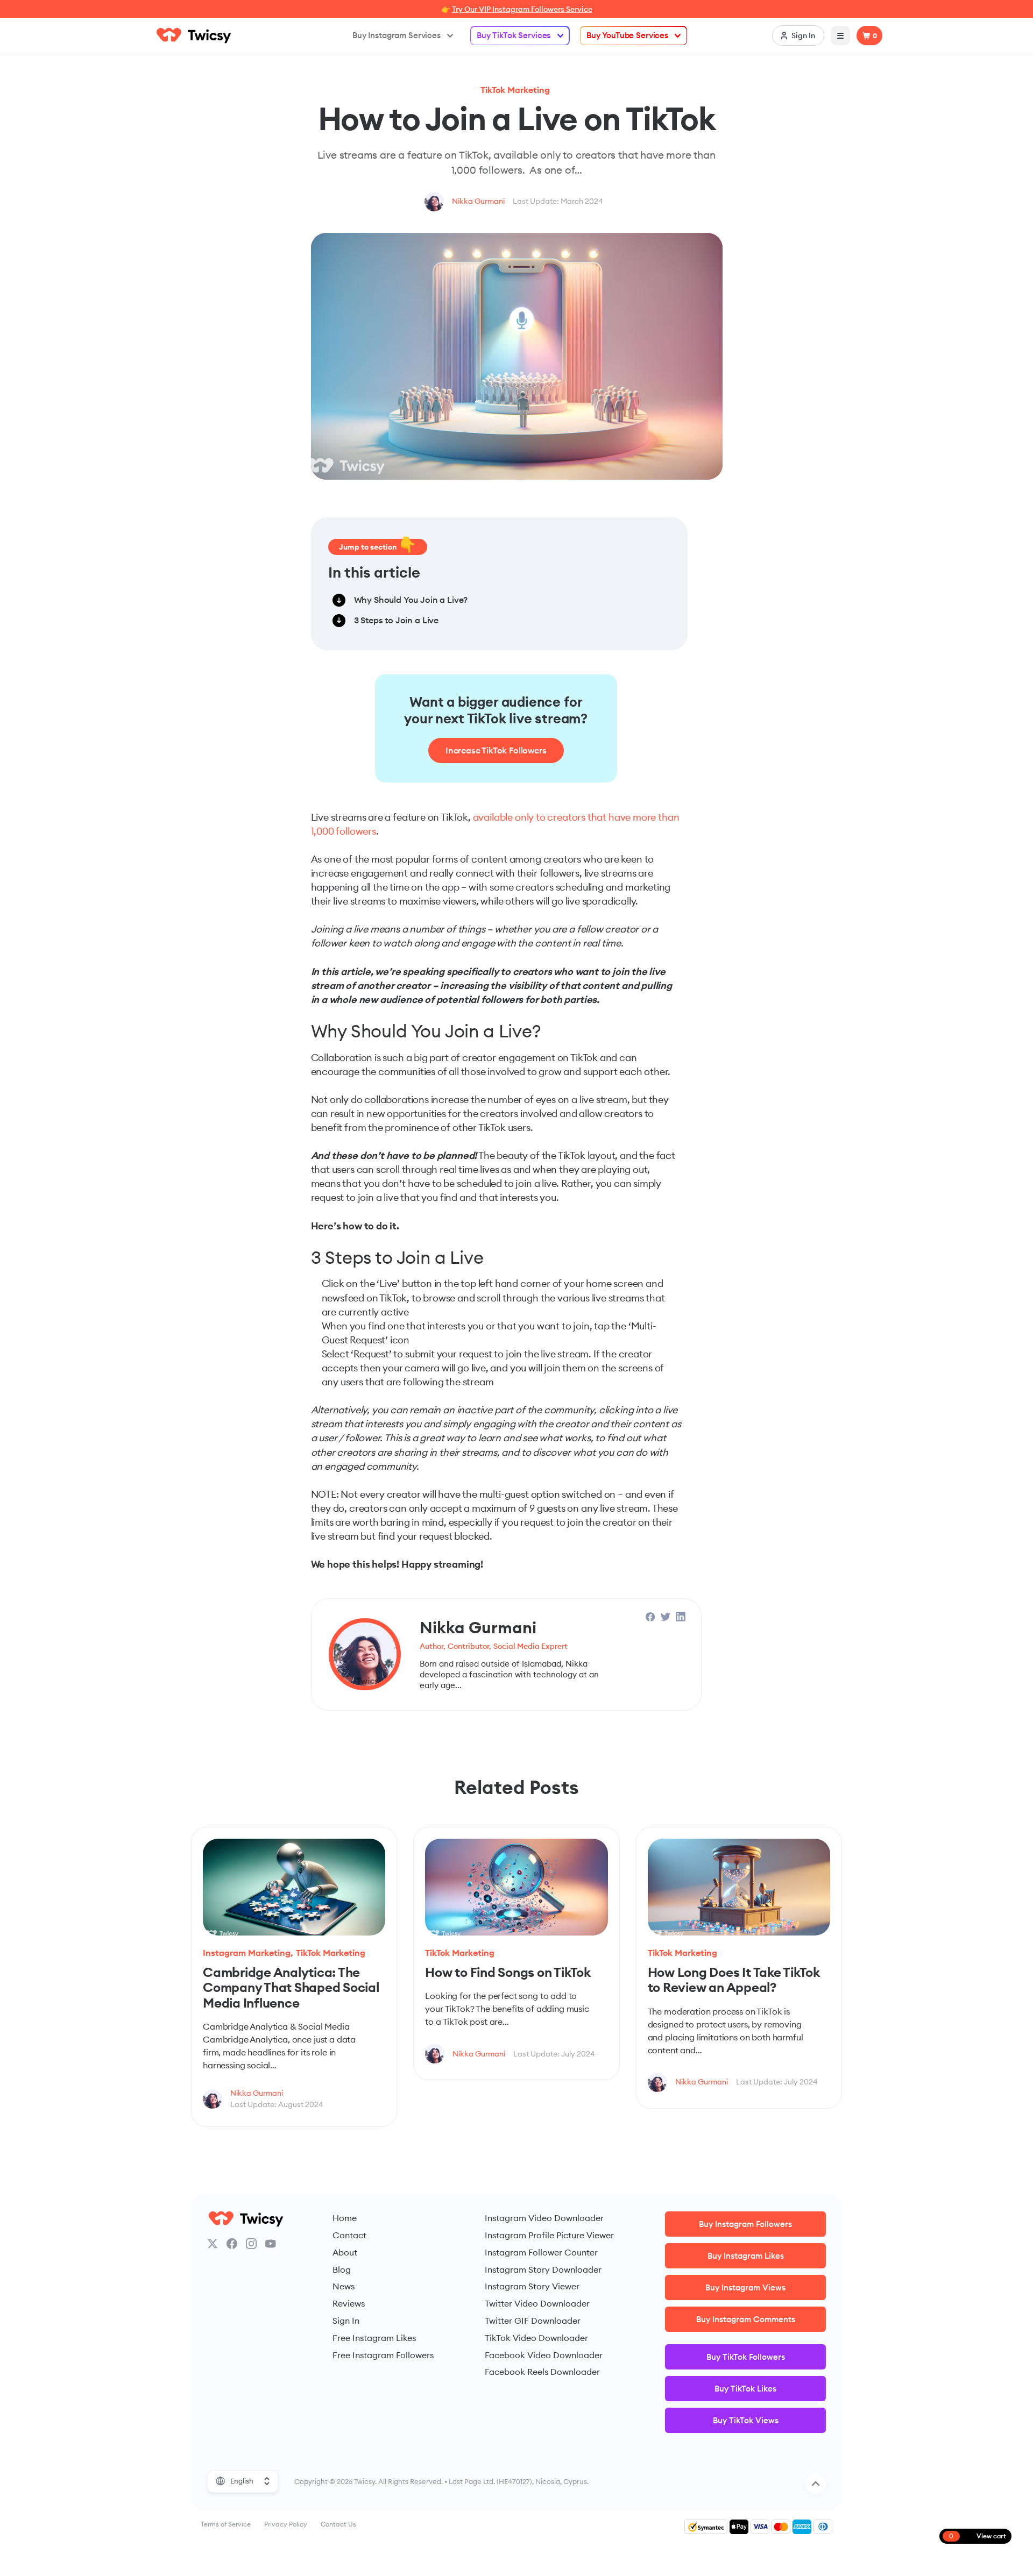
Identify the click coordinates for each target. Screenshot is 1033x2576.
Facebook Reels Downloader (542, 2372)
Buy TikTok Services (514, 35)
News (344, 2286)
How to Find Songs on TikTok (508, 1972)
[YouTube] (271, 2244)
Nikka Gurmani (478, 201)
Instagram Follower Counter (541, 2252)
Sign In (346, 2321)
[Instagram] (251, 2244)
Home (345, 2218)
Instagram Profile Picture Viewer (549, 2235)
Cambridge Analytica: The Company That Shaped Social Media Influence (291, 1987)
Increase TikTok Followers (496, 750)
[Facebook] (232, 2244)
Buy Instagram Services (397, 35)
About (345, 2252)
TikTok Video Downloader (536, 2338)
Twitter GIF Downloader (533, 2321)
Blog (342, 2269)
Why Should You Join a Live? (411, 600)
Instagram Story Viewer (532, 2286)
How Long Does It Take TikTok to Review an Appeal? (734, 1980)
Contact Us (338, 2524)
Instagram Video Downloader (544, 2218)
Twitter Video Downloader (537, 2303)
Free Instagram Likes (374, 2338)
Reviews (349, 2303)
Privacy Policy (286, 2524)
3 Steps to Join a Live (397, 620)
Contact (349, 2235)
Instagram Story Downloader (543, 2269)
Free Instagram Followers (383, 2355)
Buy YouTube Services (627, 35)
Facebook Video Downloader (544, 2355)
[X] (213, 2244)
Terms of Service (226, 2524)
